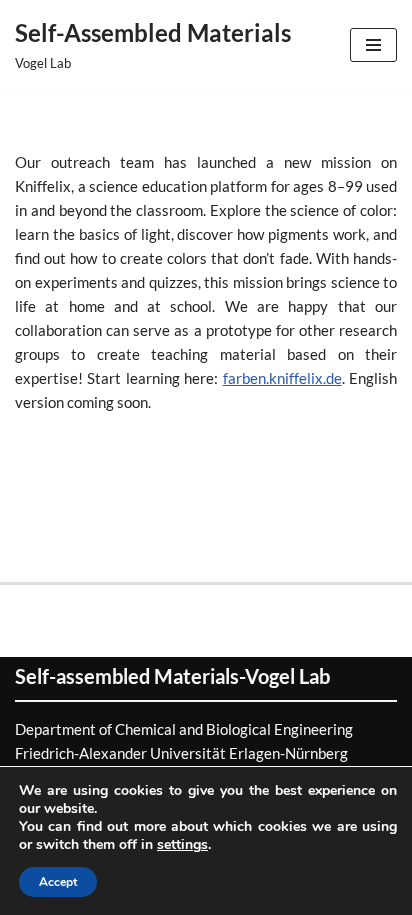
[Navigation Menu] (373, 45)
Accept (58, 882)
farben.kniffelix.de (282, 378)
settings (182, 845)
